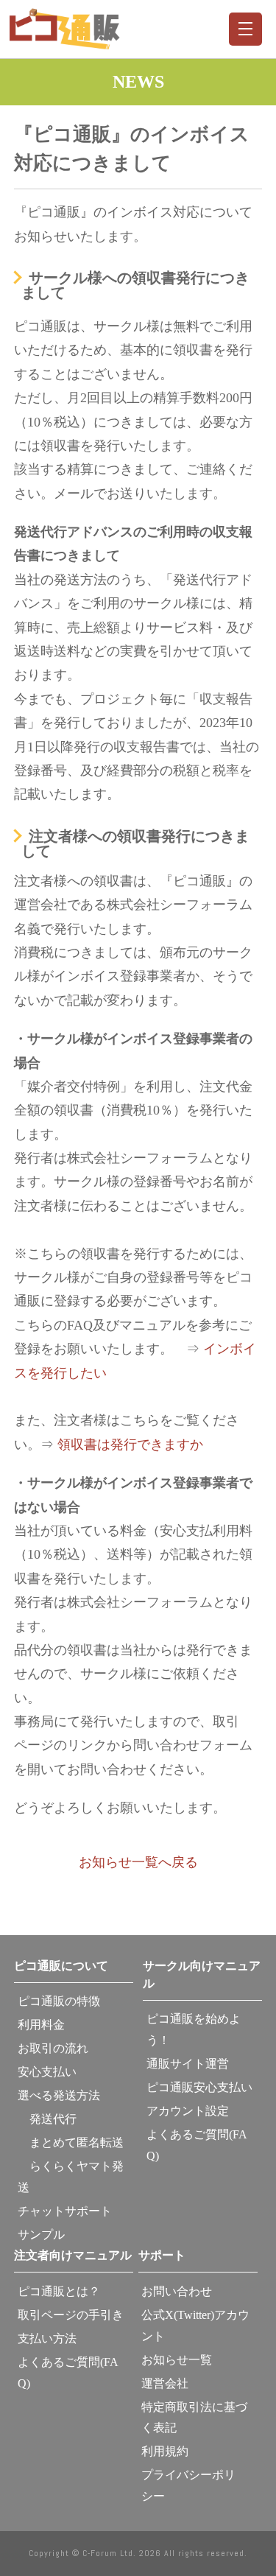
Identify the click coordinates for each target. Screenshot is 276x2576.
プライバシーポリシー (188, 2485)
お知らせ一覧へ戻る (138, 1862)
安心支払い (47, 2072)
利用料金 (41, 2025)
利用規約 (165, 2451)
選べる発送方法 (59, 2095)
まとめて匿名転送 (71, 2142)
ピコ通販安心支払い (199, 2087)
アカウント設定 (188, 2111)
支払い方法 (47, 2338)
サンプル (41, 2235)
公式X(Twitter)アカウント (195, 2326)
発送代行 (47, 2119)
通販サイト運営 (188, 2064)
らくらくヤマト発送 (71, 2177)
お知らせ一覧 (177, 2360)
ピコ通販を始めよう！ (194, 2029)
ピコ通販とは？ (59, 2291)
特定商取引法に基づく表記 (194, 2418)
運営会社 (165, 2383)
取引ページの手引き (71, 2315)
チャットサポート (65, 2211)
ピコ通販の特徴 (59, 2001)
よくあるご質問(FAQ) (197, 2145)
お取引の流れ (53, 2048)
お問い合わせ (177, 2291)
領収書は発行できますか (130, 1445)
